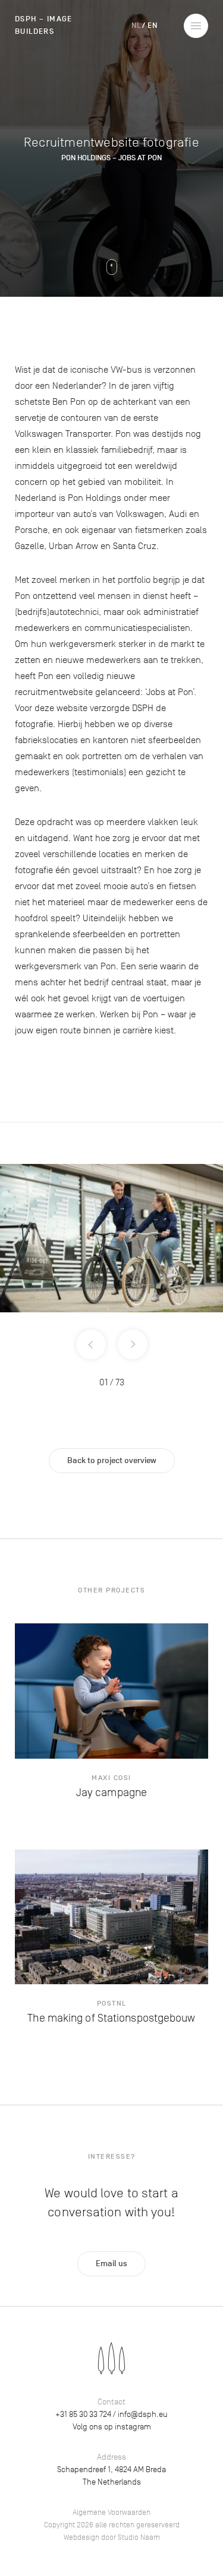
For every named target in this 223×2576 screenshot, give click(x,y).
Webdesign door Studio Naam (112, 2537)
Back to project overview (112, 1460)
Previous (91, 1344)
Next (133, 1344)
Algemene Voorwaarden (111, 2512)
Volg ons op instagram (112, 2427)
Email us (111, 2263)
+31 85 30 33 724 (83, 2414)
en (152, 26)
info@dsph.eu (143, 2414)
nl (136, 26)
